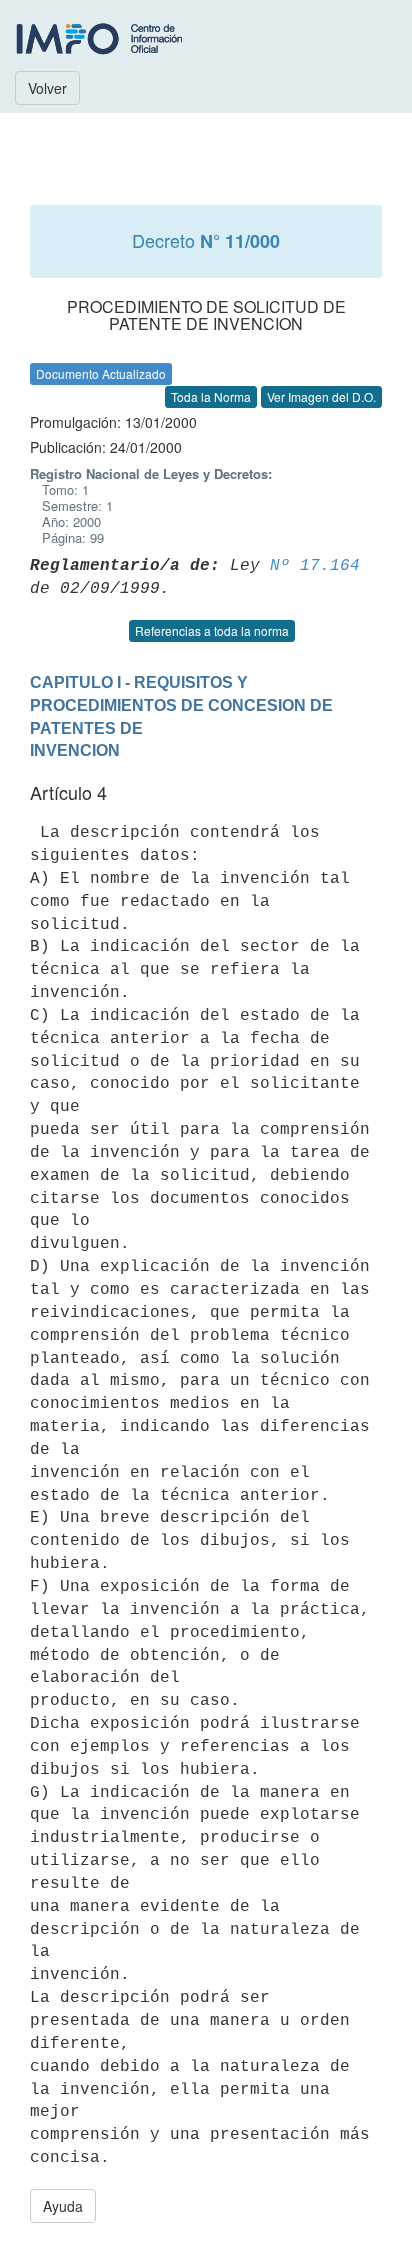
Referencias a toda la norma (212, 630)
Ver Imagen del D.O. (321, 396)
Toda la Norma (211, 396)
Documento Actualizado (101, 373)
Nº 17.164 (315, 566)
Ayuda (63, 2206)
